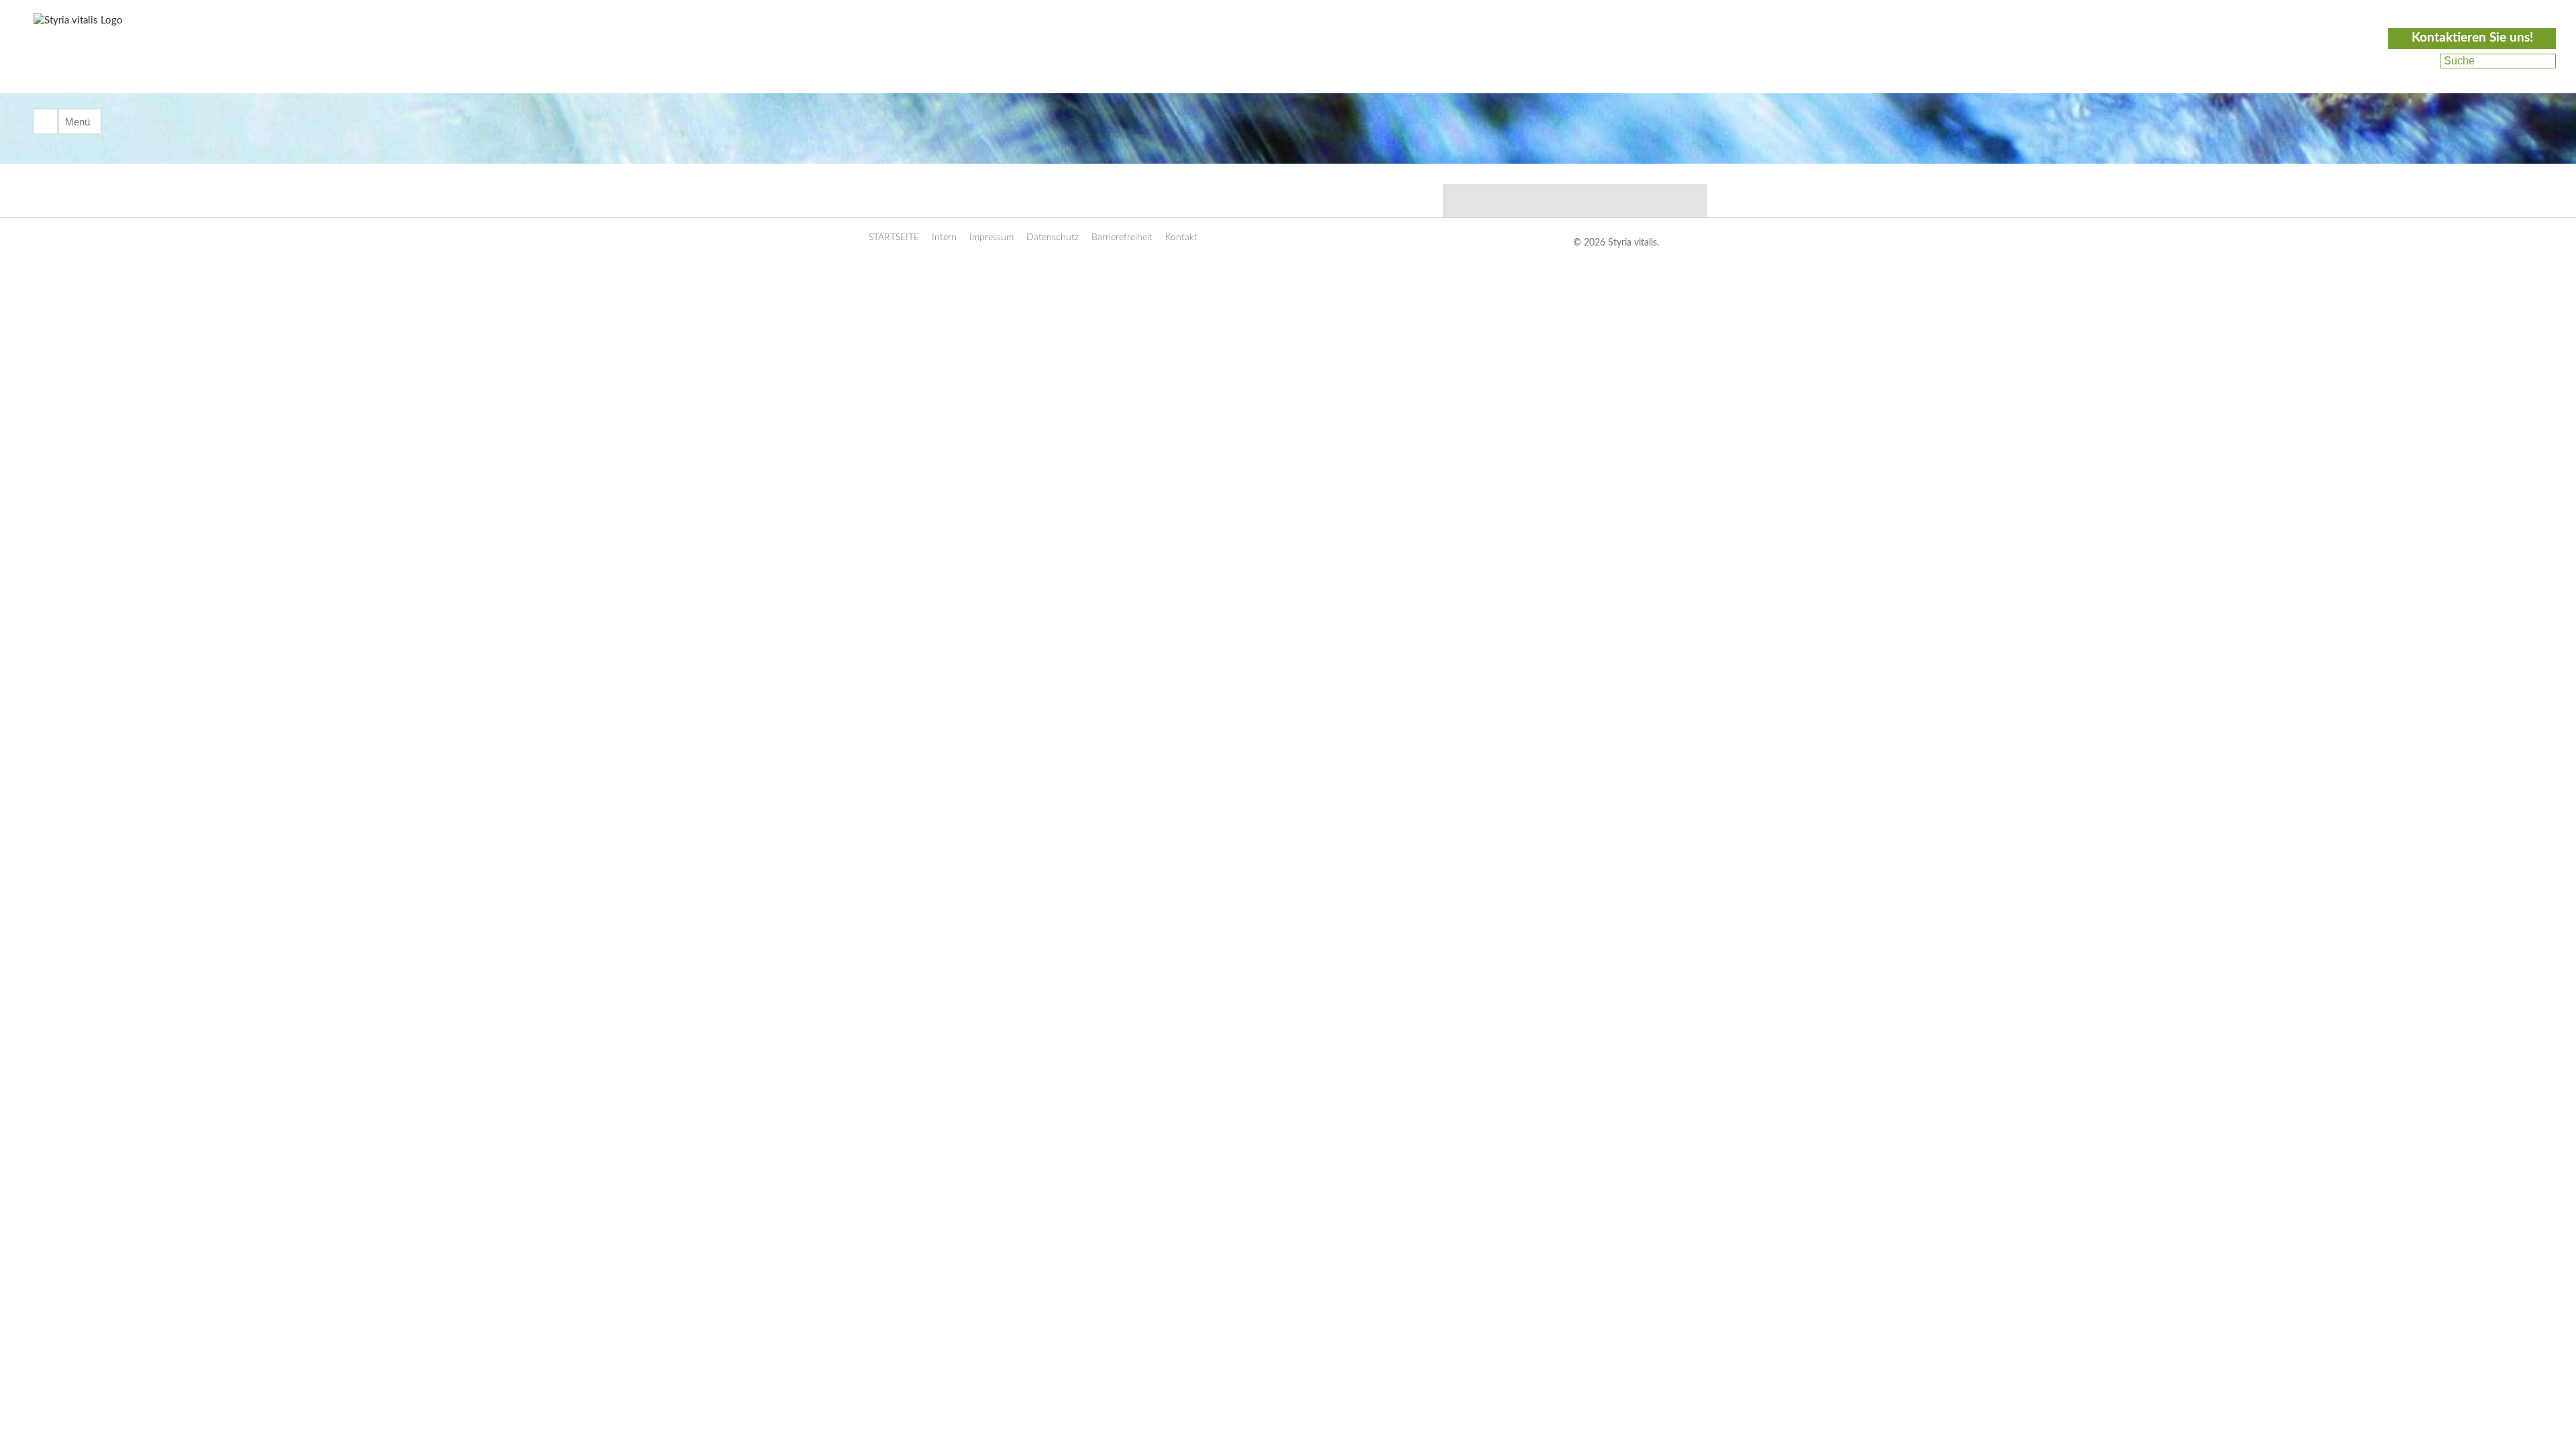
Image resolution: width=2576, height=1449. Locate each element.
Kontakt (1181, 237)
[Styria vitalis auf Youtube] (2420, 77)
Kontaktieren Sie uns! (2472, 38)
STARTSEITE (894, 237)
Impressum (991, 237)
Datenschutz (1053, 237)
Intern (944, 237)
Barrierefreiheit (1122, 237)
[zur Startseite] (109, 58)
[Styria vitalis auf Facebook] (2422, 61)
